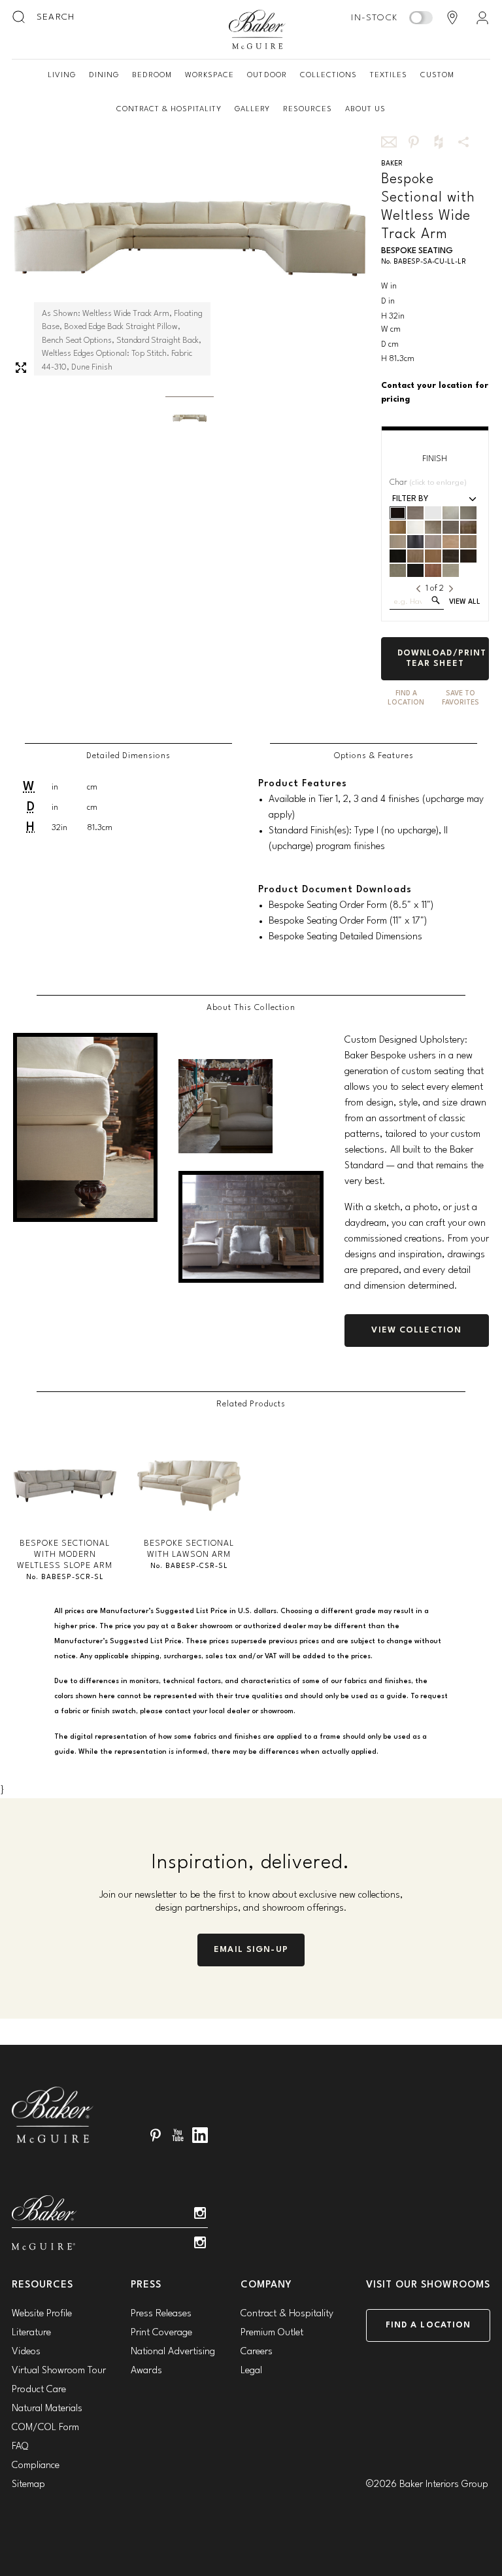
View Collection (416, 1330)
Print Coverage (161, 2333)
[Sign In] (482, 18)
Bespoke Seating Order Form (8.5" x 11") (351, 906)
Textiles (389, 75)
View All (465, 602)
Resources (308, 109)
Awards (146, 2371)
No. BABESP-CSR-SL (189, 1566)
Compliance (36, 2466)
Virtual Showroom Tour (59, 2371)
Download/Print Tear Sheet (442, 658)
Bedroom (152, 75)
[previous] (418, 589)
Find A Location (406, 698)
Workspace (209, 75)
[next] (451, 589)
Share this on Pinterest (414, 142)
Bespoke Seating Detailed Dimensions (345, 937)
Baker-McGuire (258, 29)
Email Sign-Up (251, 1950)
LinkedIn (200, 2135)
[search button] (20, 18)
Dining (104, 75)
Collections (328, 75)
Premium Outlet (272, 2333)
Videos (26, 2352)
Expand (21, 368)
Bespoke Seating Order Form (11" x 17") (348, 921)
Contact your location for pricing (435, 392)
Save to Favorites (460, 698)
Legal (251, 2371)
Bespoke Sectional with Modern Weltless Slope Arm (65, 1555)
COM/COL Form (45, 2428)
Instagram (200, 2213)
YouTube (178, 2135)
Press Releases (161, 2314)
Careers (257, 2352)
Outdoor (267, 75)
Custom (437, 75)
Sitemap (28, 2485)
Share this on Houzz (439, 142)
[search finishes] (436, 600)
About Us (365, 109)
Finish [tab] (435, 459)
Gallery (252, 109)
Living (62, 75)
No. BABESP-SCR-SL (65, 1577)
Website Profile (42, 2314)
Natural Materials (47, 2409)
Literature (31, 2333)
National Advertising (173, 2352)
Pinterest (156, 2135)
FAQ (20, 2447)
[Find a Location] (452, 18)
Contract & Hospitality (169, 109)
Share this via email (389, 142)
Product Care (39, 2390)
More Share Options (463, 142)
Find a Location (428, 2325)
